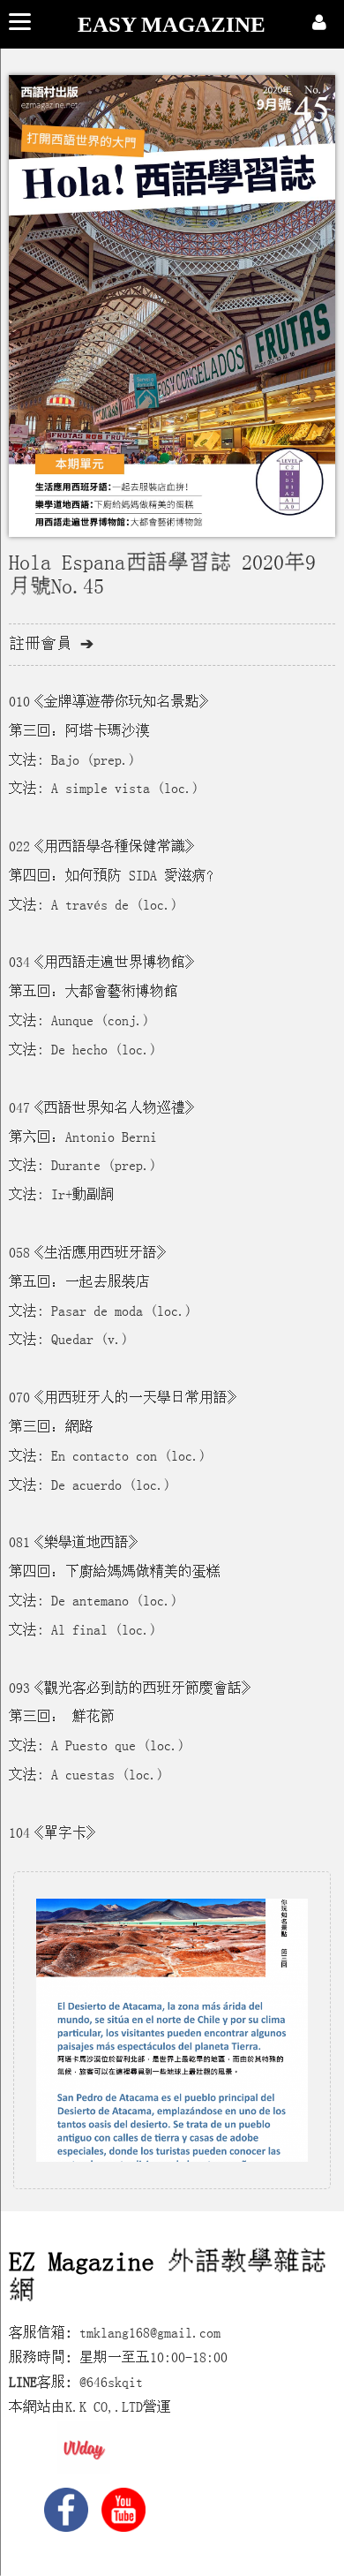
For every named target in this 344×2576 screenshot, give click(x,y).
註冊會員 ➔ (51, 644)
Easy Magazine (172, 24)
